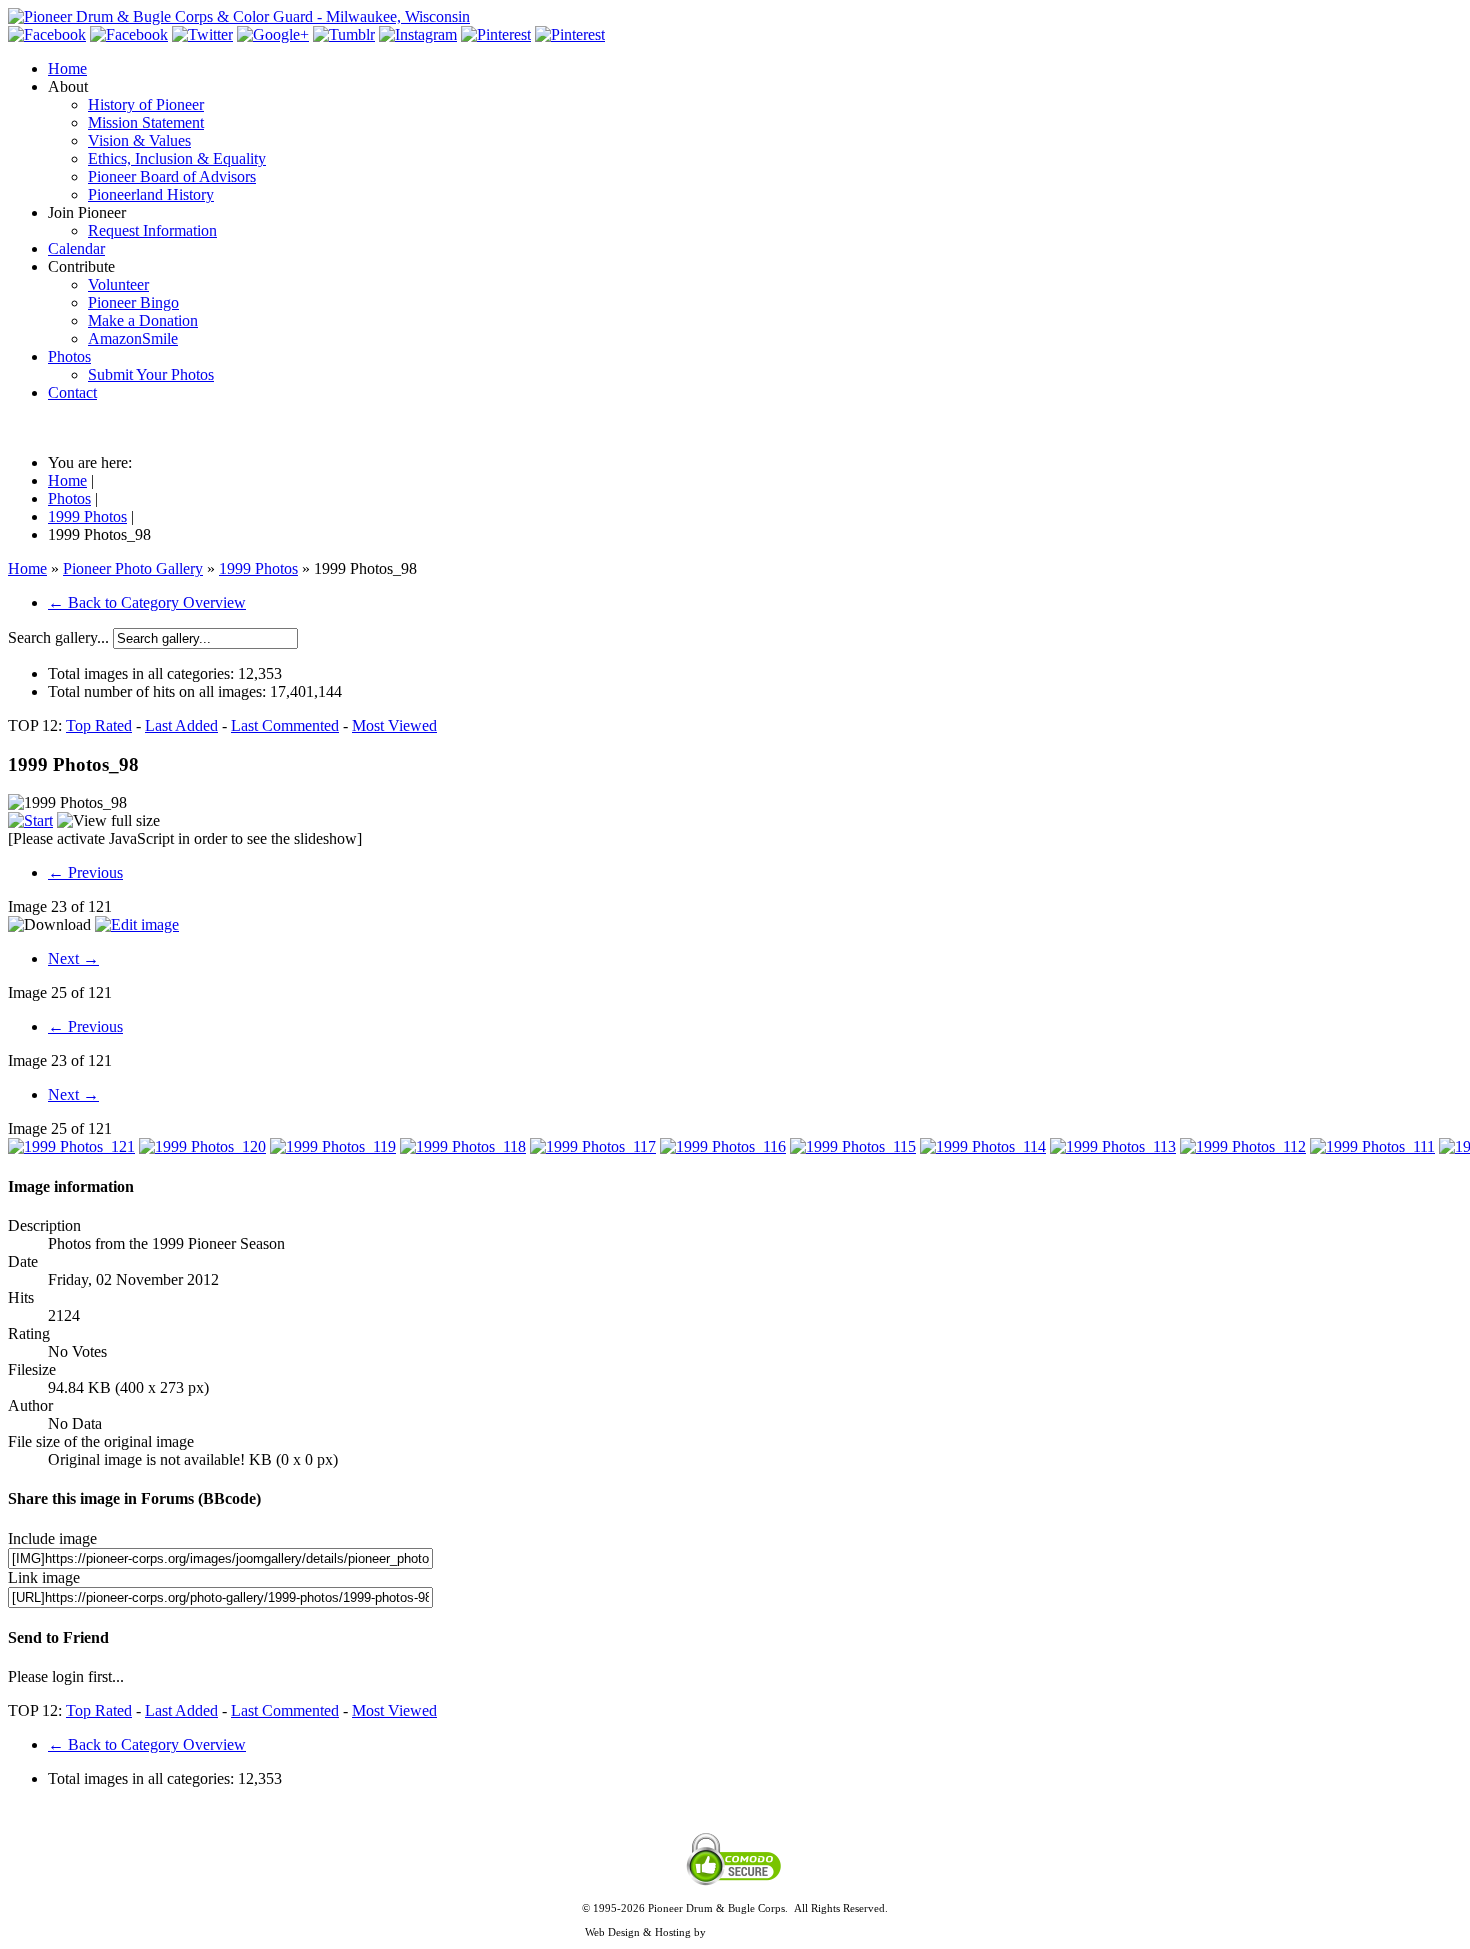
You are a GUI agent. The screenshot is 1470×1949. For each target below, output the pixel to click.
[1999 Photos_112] (1243, 1146)
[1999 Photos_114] (983, 1146)
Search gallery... (58, 637)
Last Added (181, 725)
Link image (44, 1577)
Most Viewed (394, 725)
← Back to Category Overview (147, 602)
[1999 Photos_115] (853, 1146)
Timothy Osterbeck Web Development (797, 1932)
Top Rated (99, 725)
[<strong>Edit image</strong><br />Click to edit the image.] (137, 924)
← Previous (85, 872)
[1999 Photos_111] (1372, 1146)
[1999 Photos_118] (463, 1146)
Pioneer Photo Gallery (133, 568)
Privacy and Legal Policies (735, 1920)
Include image (52, 1538)
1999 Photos (258, 568)
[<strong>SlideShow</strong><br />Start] (30, 820)
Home (27, 568)
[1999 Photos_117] (593, 1146)
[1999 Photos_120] (202, 1146)
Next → (73, 958)
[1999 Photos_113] (1113, 1146)
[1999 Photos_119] (333, 1146)
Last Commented (285, 725)
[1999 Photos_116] (723, 1146)
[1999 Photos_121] (71, 1146)
